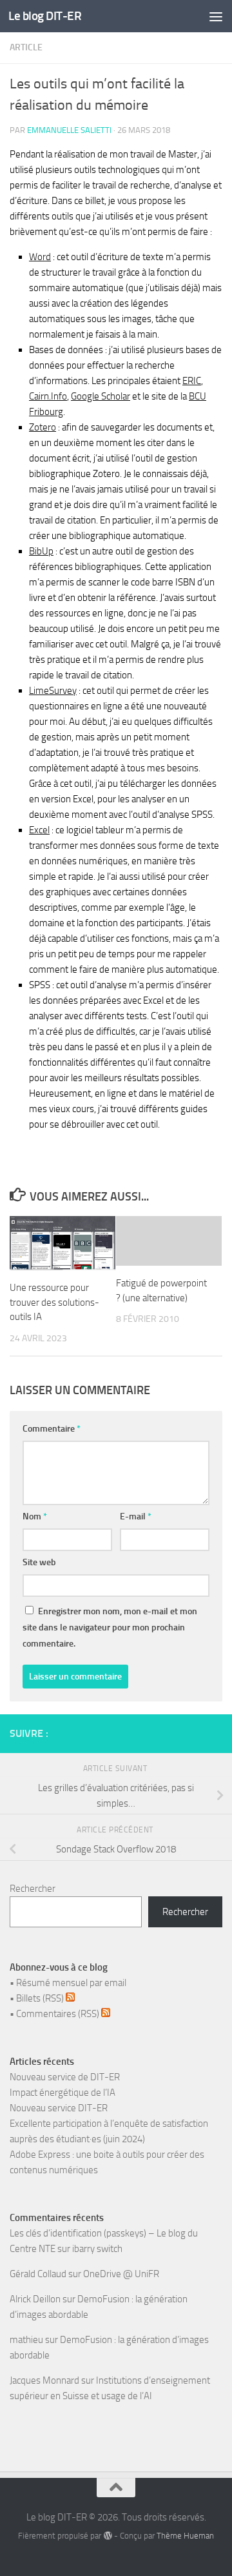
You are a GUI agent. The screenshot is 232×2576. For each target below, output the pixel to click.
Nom (35, 1516)
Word (40, 257)
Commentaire (52, 1429)
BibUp (41, 551)
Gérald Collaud (38, 2274)
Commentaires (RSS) (59, 2014)
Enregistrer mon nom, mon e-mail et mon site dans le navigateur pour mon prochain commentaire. (110, 1628)
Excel (39, 830)
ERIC (192, 381)
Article (26, 47)
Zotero (43, 427)
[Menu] (216, 16)
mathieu (26, 2340)
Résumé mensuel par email (71, 1983)
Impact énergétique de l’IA (63, 2093)
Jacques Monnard (44, 2380)
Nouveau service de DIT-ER (65, 2077)
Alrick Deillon (35, 2299)
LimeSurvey (53, 691)
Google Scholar (101, 396)
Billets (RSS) (41, 1998)
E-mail (136, 1516)
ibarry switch (97, 2249)
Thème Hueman (185, 2536)
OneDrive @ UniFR (121, 2274)
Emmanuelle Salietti (69, 130)
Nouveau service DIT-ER (59, 2108)
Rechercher (33, 1889)
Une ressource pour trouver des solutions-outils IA (54, 1302)
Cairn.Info (48, 396)
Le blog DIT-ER (45, 16)
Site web (39, 1562)
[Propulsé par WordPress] (107, 2536)
